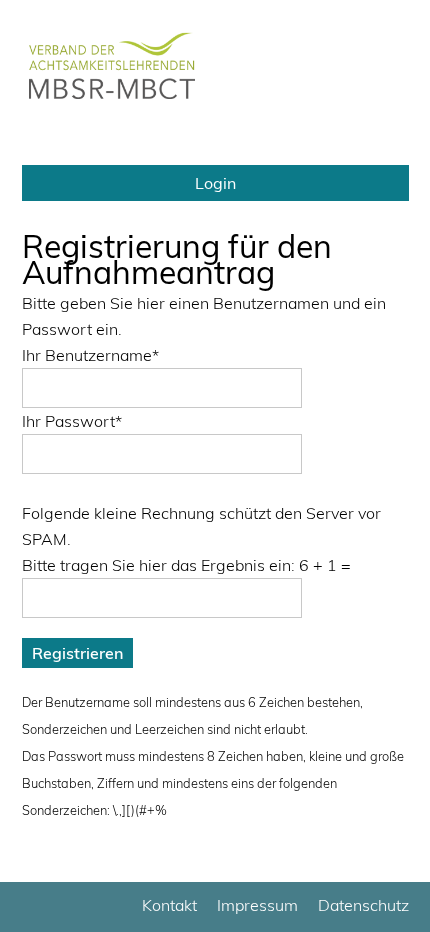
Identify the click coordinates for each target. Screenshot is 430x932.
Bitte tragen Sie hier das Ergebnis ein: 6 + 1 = (186, 565)
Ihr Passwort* (72, 421)
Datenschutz (363, 905)
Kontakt (169, 905)
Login (215, 183)
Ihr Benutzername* (90, 355)
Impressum (257, 905)
